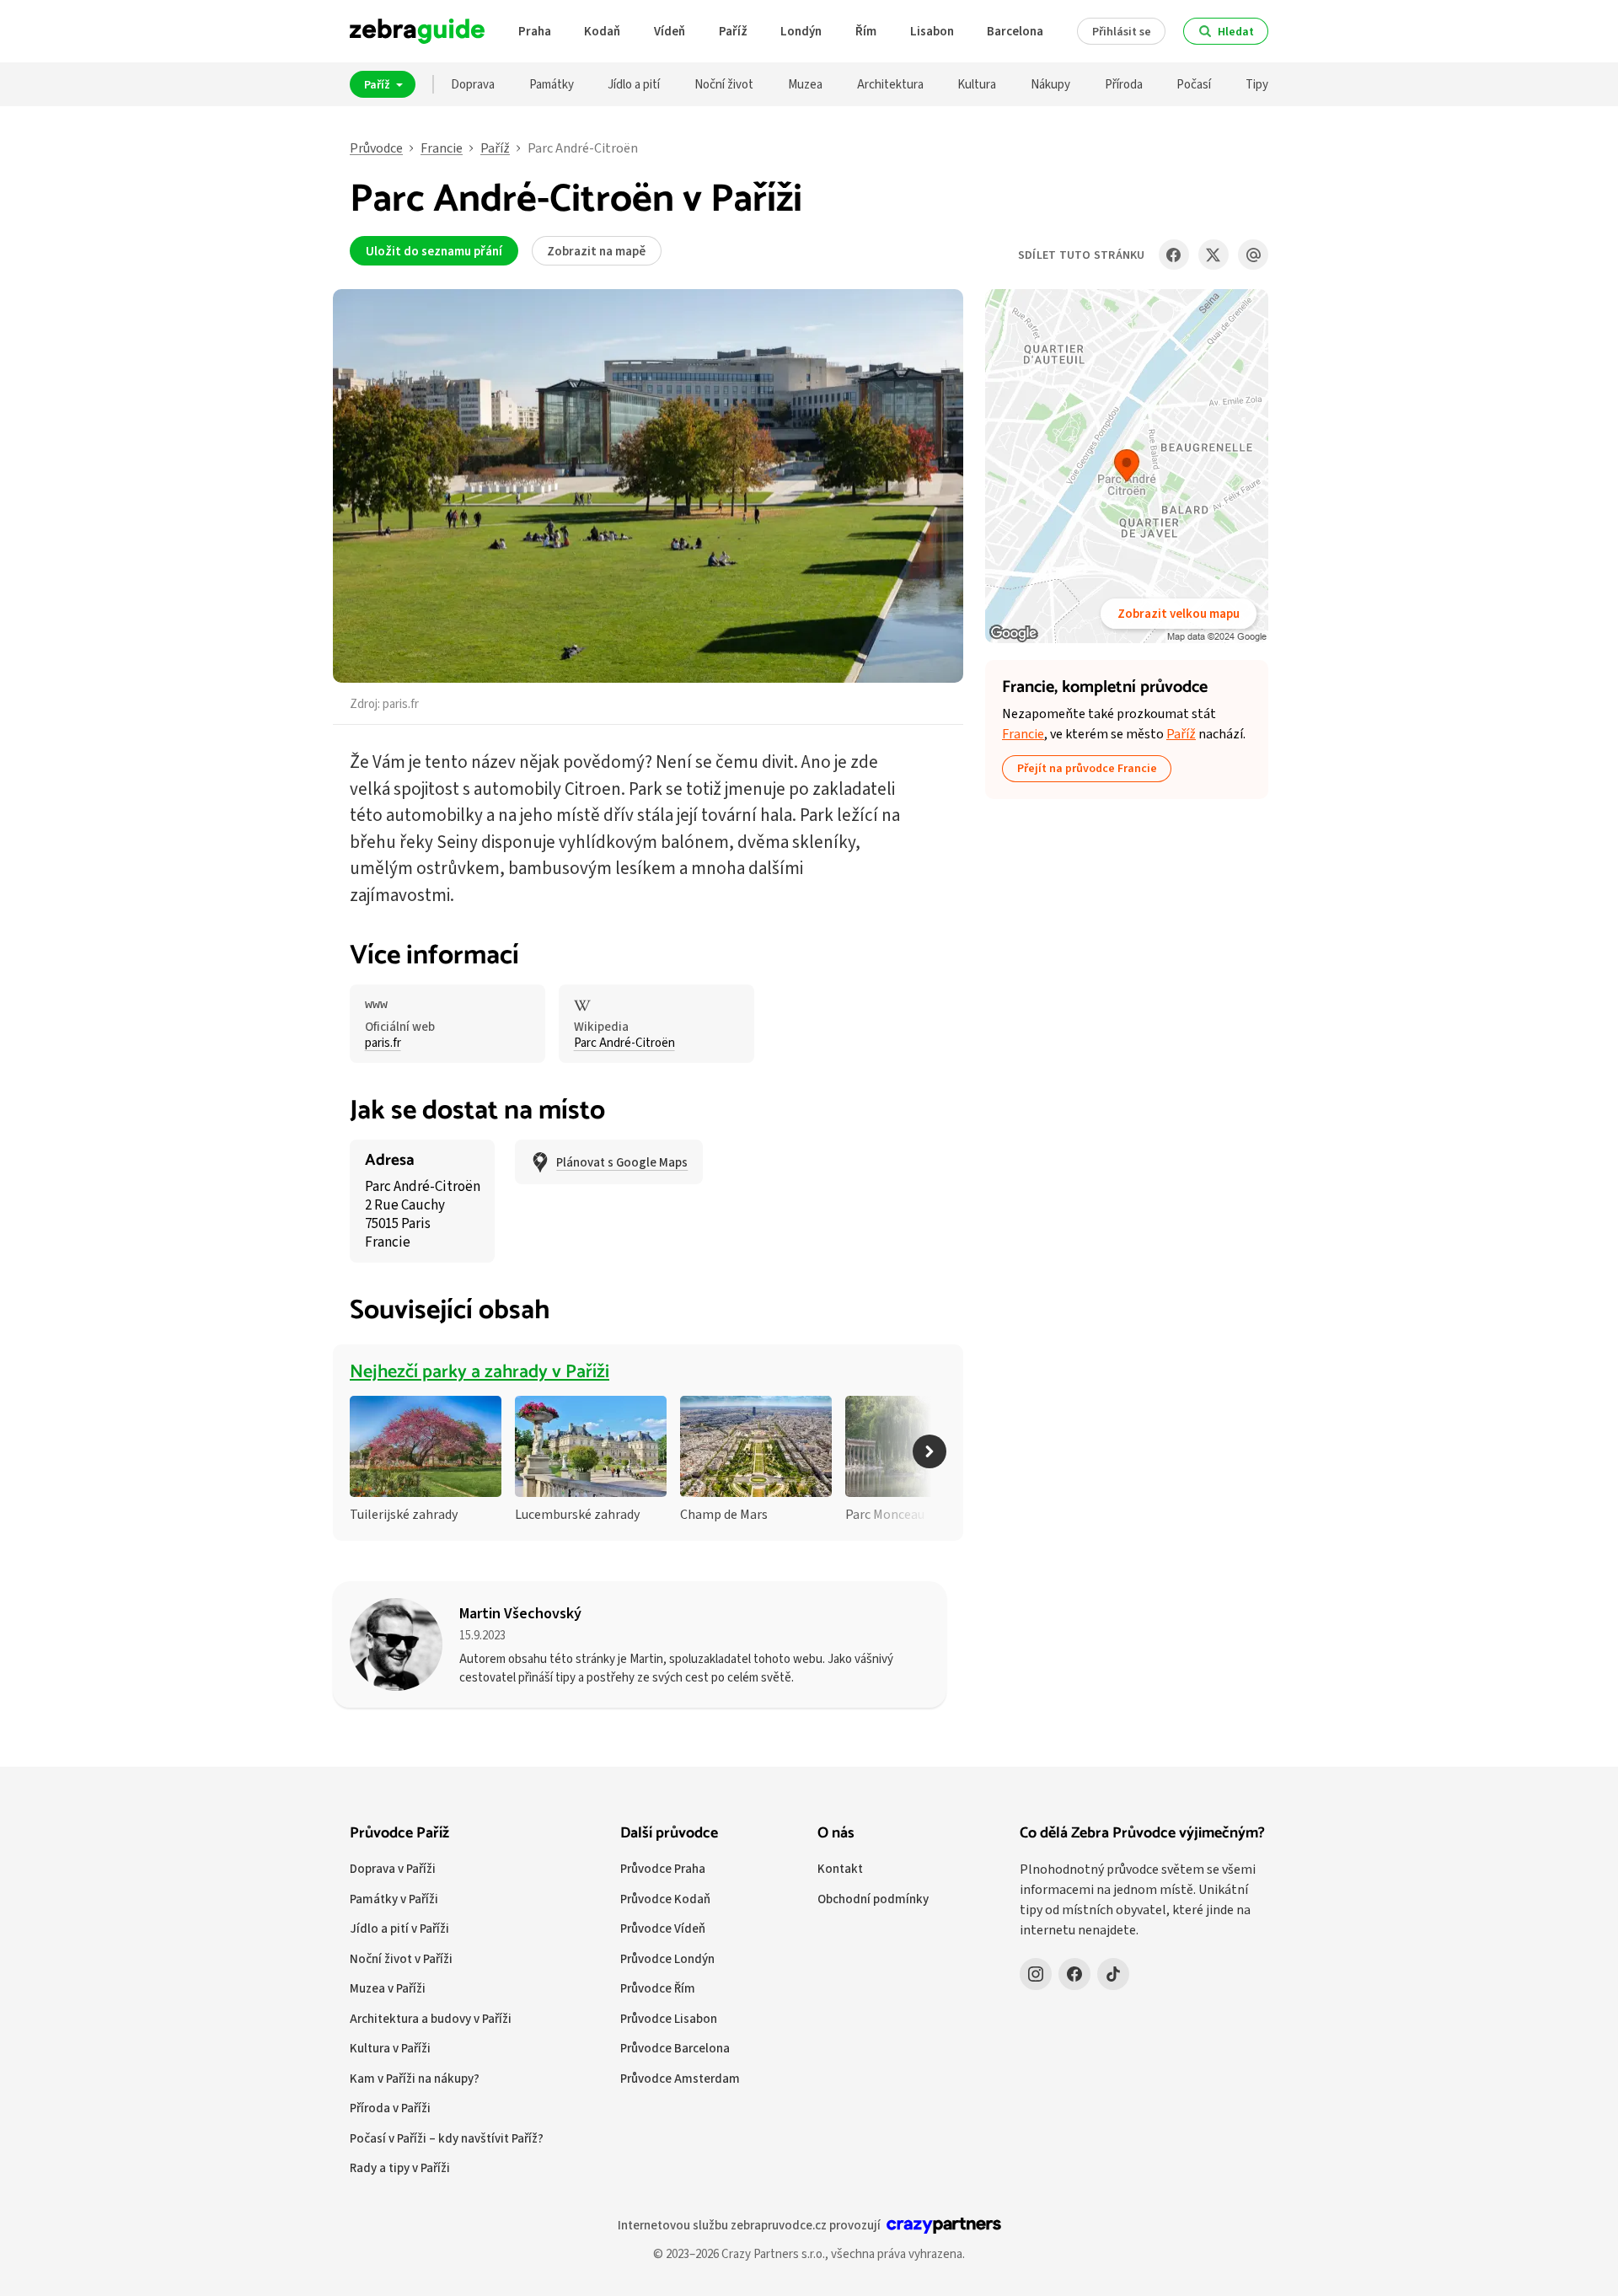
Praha (535, 31)
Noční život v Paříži (401, 1958)
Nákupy (1050, 84)
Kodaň (602, 31)
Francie (442, 148)
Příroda (1124, 84)
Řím (866, 31)
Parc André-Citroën (624, 1043)
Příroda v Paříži (390, 2108)
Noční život (724, 84)
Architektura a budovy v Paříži (431, 2018)
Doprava (473, 84)
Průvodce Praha (663, 1868)
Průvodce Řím (658, 1988)
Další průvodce (669, 1833)
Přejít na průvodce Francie (1087, 768)
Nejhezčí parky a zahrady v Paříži (480, 1372)
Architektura (890, 84)
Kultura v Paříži (390, 2048)
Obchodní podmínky (873, 1899)
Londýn (801, 31)
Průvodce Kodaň (665, 1899)
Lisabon (932, 31)
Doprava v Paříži (393, 1868)
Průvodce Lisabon (669, 2018)
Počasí (1194, 84)
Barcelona (1015, 31)
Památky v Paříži (394, 1899)
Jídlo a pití (634, 84)
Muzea (805, 84)
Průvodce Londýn (667, 1958)
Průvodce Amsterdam (680, 2078)
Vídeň (670, 31)
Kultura (977, 84)
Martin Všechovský (520, 1613)
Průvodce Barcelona (675, 2048)
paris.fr (401, 703)
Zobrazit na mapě (596, 251)
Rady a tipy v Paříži (400, 2167)
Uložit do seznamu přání (434, 251)
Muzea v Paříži (388, 1988)
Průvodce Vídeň (663, 1928)
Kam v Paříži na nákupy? (415, 2078)
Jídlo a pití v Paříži (399, 1928)
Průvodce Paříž (399, 1833)
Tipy (1257, 84)
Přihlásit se (1122, 31)
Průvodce (376, 148)
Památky (552, 84)
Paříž (733, 31)
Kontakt (840, 1868)
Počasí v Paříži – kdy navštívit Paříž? (447, 2138)
